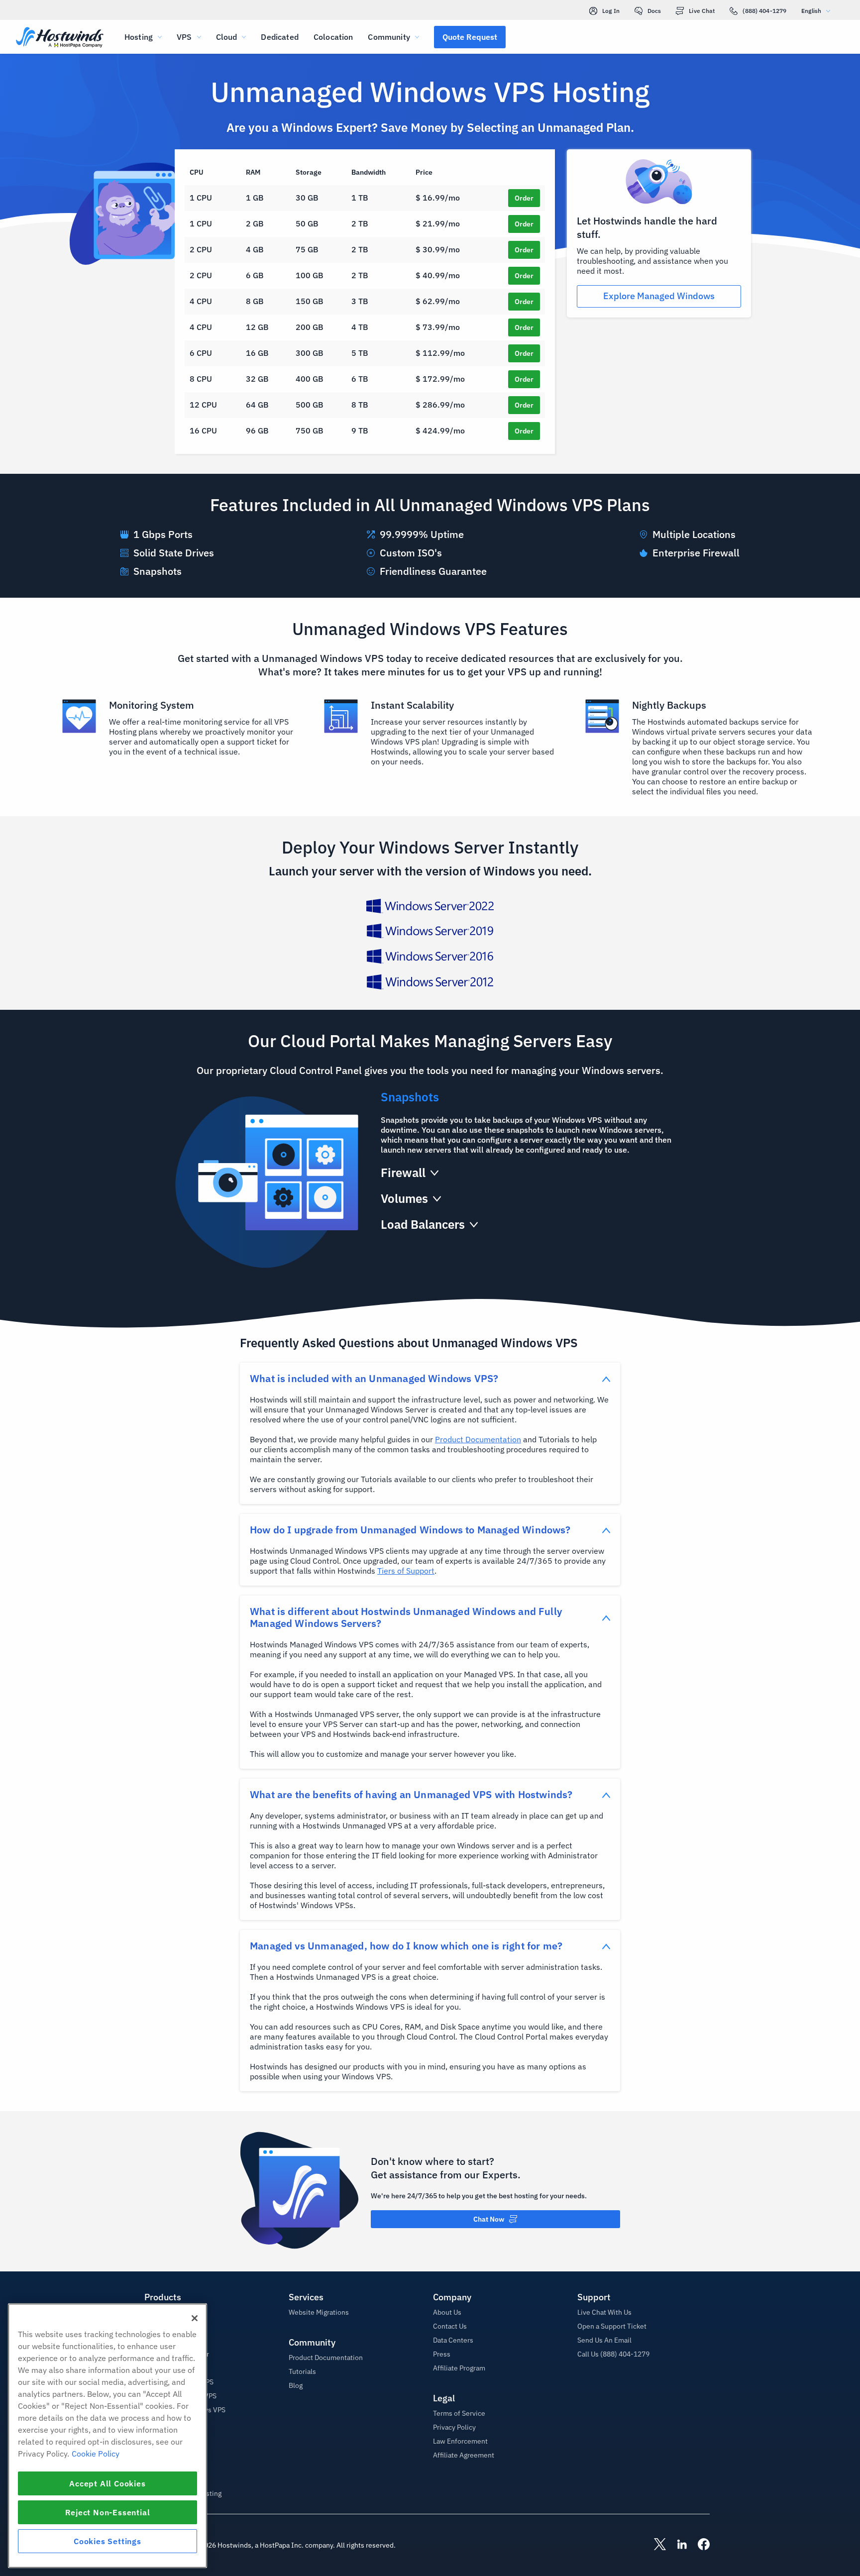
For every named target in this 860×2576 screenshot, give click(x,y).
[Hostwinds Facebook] (699, 2545)
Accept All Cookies (107, 2483)
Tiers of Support (406, 1571)
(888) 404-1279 (764, 11)
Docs (654, 11)
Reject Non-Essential (108, 2512)
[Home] (60, 38)
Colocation (333, 37)
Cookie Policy (96, 2454)
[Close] (195, 2318)
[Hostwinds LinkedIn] (677, 2545)
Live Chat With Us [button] (604, 2312)
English (811, 11)
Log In (611, 11)
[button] (470, 37)
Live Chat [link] (702, 11)
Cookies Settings (107, 2541)
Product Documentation (478, 1439)
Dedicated (279, 37)
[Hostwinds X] (655, 2545)
